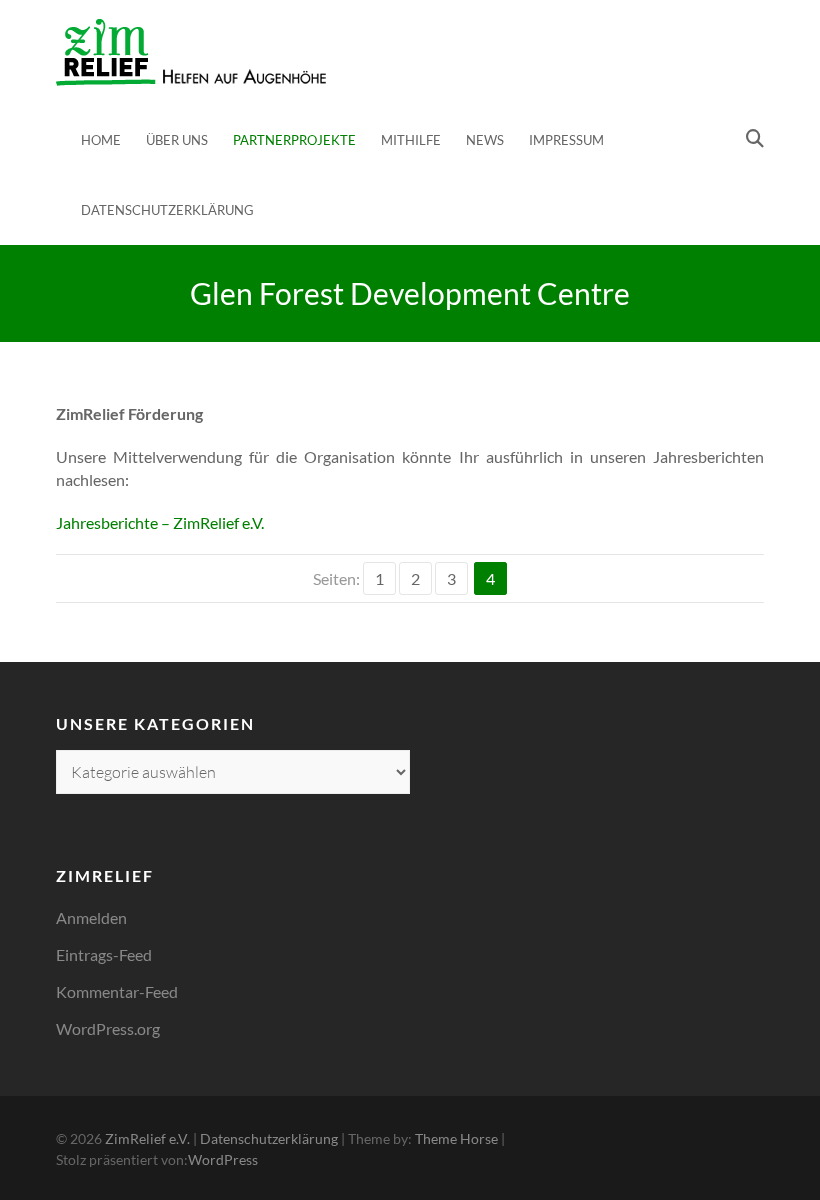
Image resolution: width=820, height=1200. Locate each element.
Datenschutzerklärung (167, 210)
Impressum (566, 140)
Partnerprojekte (294, 140)
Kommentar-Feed (117, 991)
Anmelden (91, 917)
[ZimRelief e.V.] (191, 52)
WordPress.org (108, 1028)
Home (101, 140)
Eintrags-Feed (104, 954)
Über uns (177, 140)
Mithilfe (411, 140)
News (485, 140)
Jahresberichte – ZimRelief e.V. (160, 522)
